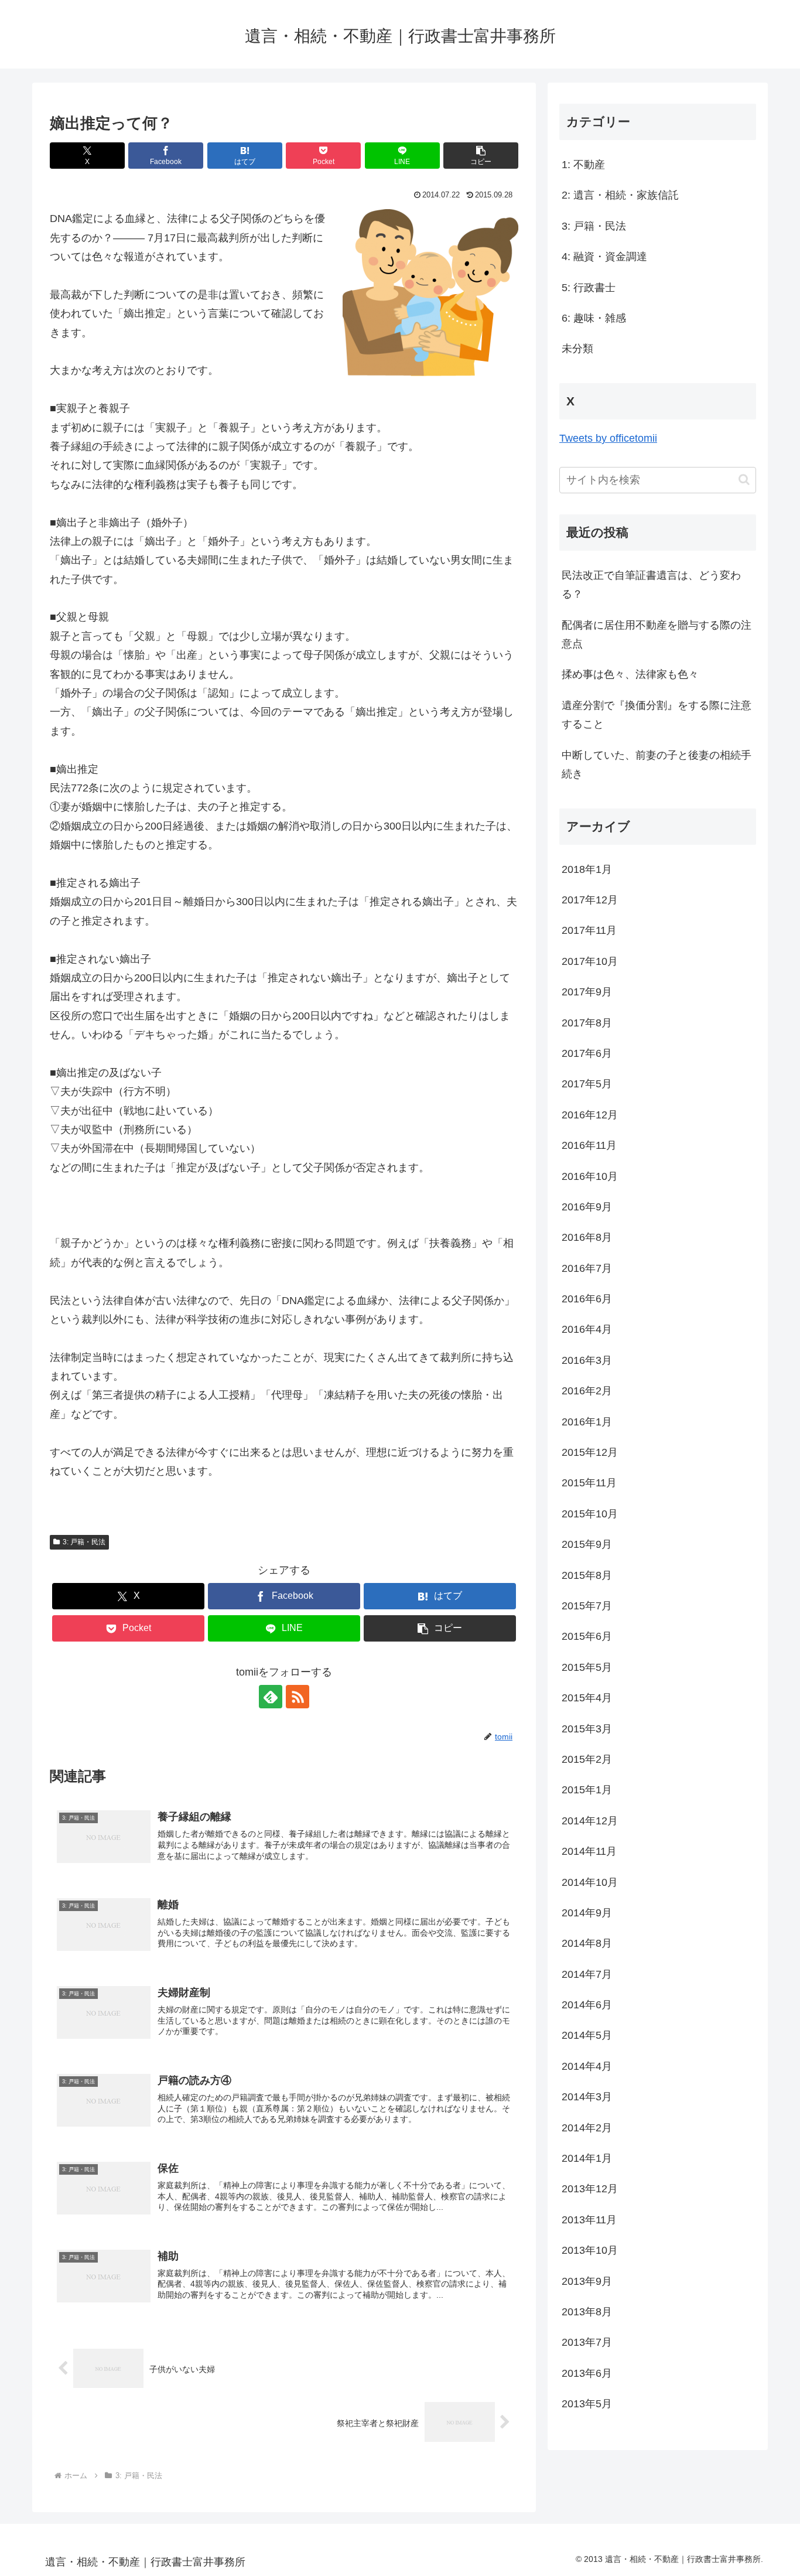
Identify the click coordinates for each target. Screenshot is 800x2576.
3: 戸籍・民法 (84, 1542)
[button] (481, 156)
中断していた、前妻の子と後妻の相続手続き (657, 765)
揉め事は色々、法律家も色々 (630, 674)
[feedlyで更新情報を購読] (271, 1697)
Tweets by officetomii (608, 438)
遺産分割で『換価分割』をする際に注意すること (657, 715)
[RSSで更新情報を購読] (298, 1697)
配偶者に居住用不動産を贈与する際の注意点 (657, 634)
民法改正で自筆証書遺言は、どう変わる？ (651, 585)
